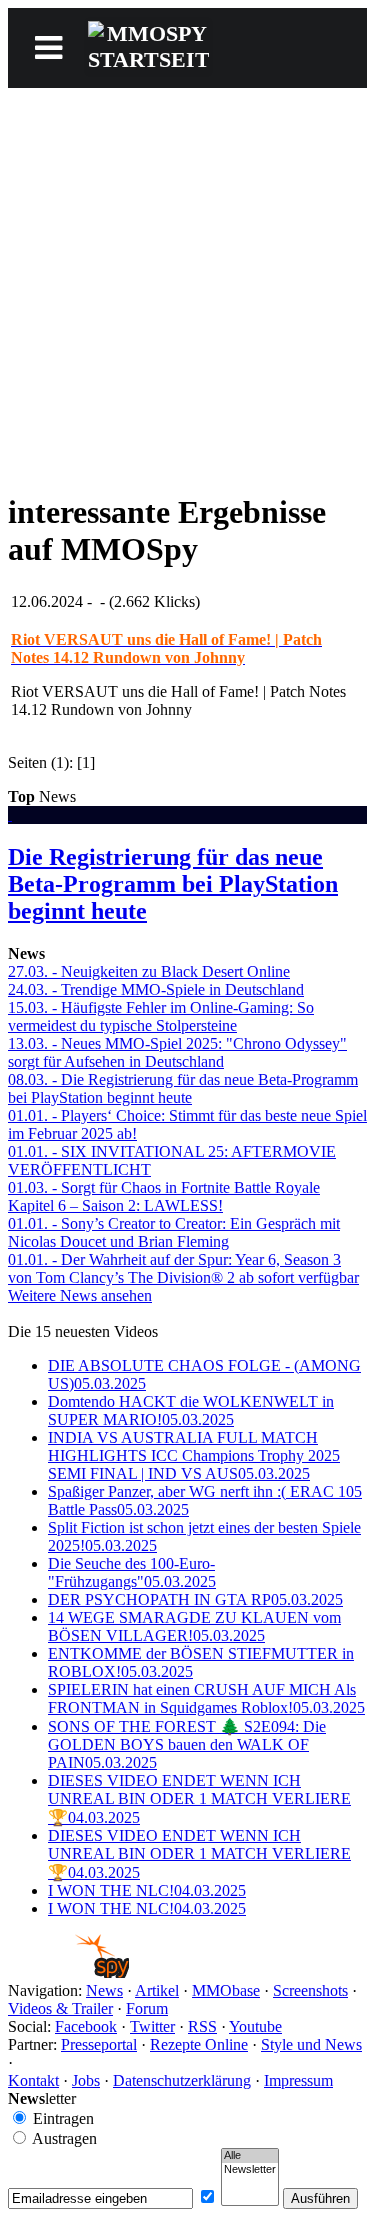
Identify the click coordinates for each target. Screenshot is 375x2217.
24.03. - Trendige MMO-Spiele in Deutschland (156, 989)
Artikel (157, 1990)
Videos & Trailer (60, 2008)
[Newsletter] (250, 2170)
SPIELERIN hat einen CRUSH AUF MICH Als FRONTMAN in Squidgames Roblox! (206, 1698)
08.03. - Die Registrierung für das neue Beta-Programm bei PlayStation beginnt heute (183, 1088)
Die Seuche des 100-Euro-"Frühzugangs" (132, 1572)
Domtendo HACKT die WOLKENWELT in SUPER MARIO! (191, 1410)
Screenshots (310, 1990)
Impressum (298, 2080)
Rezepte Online (199, 2044)
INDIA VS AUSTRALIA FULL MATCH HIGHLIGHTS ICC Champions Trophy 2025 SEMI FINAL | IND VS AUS (194, 1455)
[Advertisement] (187, 285)
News (104, 1990)
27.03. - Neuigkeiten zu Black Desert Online (149, 971)
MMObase (226, 1990)
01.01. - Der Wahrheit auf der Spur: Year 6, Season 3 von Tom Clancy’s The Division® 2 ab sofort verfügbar (183, 1268)
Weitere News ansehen (80, 1295)
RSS (202, 2026)
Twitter (152, 2026)
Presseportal (99, 2044)
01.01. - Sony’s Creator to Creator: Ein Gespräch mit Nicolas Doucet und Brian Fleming (174, 1232)
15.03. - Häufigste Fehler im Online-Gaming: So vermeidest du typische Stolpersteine (161, 1016)
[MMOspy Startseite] (68, 1972)
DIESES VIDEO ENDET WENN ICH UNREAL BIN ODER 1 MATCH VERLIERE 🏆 (199, 1799)
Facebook (86, 2026)
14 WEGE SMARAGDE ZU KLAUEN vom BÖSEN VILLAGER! (194, 1626)
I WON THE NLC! (147, 1890)
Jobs (86, 2080)
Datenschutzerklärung (182, 2080)
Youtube (255, 2026)
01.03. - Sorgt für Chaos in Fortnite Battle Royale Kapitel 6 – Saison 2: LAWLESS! (164, 1196)
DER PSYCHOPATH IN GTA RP (195, 1599)
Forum (147, 2008)
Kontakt (33, 2080)
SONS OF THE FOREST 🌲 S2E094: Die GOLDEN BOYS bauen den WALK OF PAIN (187, 1744)
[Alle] (250, 2156)
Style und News (311, 2044)
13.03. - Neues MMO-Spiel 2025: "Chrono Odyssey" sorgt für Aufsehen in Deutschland (177, 1052)
